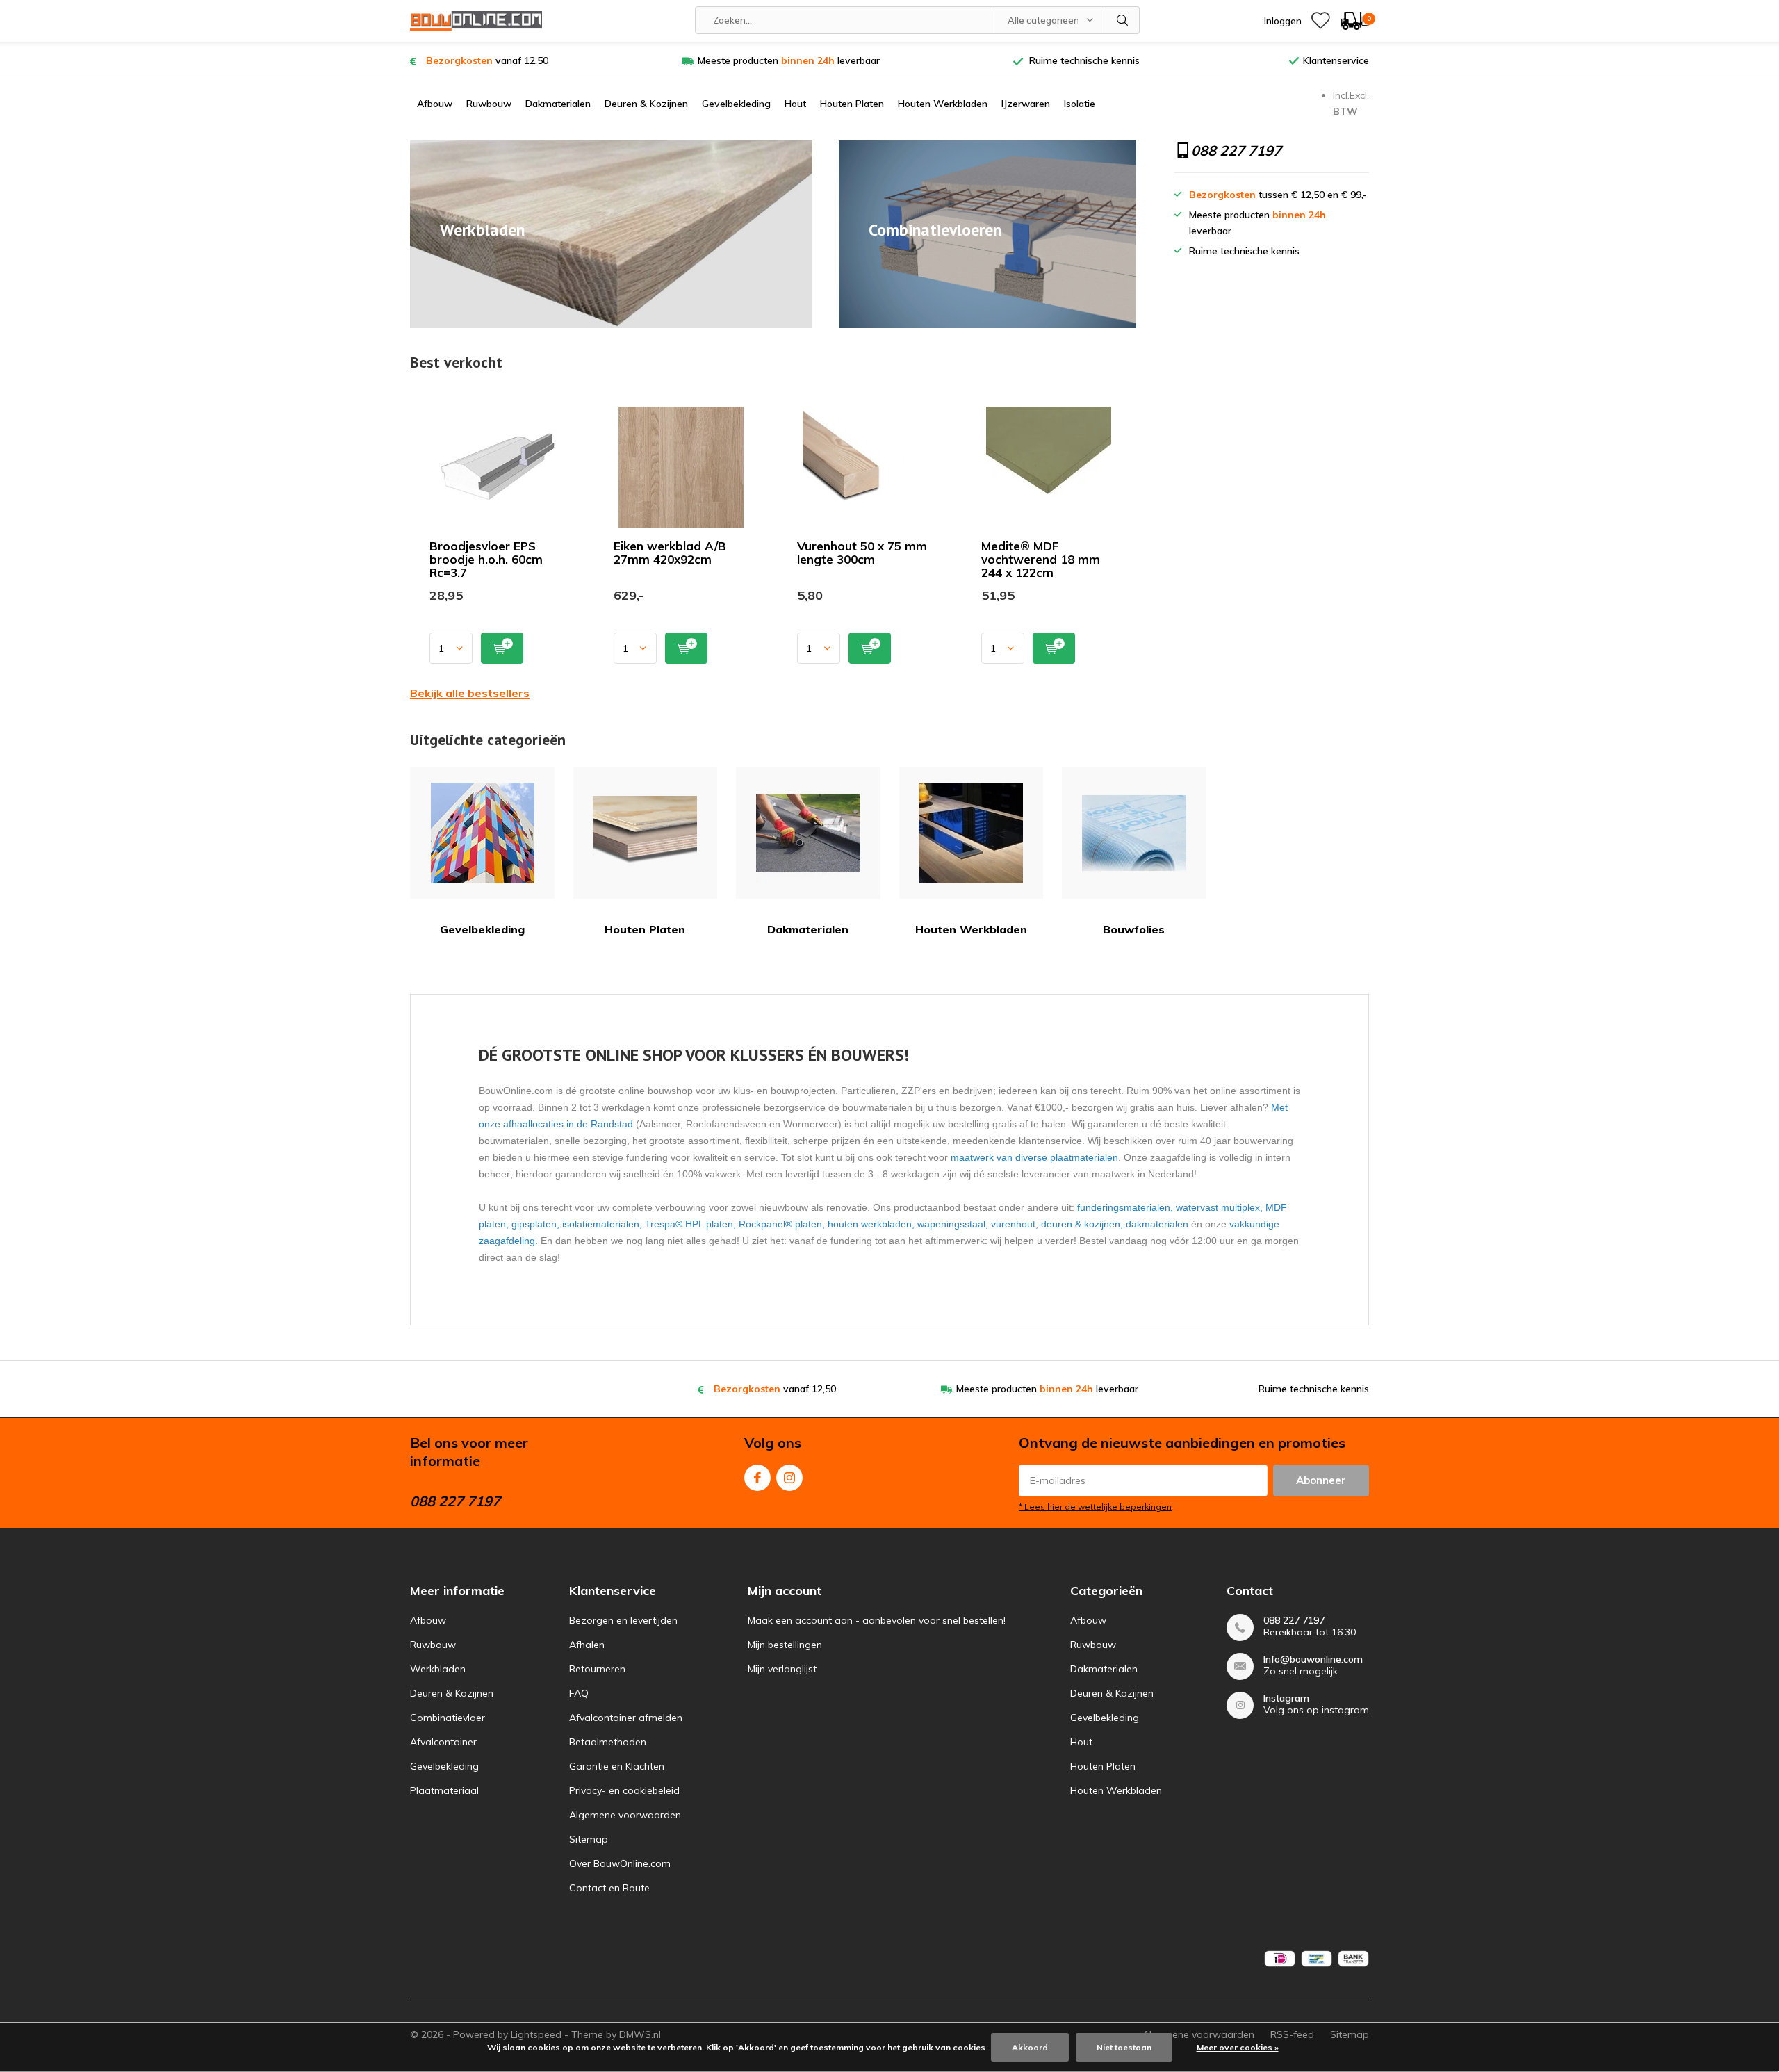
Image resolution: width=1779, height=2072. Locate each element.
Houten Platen (852, 104)
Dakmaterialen (558, 104)
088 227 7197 (1294, 1621)
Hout (795, 104)
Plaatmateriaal (444, 1790)
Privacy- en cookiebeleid (624, 1790)
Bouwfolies (1134, 929)
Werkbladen (438, 1669)
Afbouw (435, 104)
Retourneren (597, 1669)
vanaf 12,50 (487, 60)
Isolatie (1080, 104)
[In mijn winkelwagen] (502, 648)
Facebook (757, 1478)
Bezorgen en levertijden (623, 1620)
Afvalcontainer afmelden (626, 1718)
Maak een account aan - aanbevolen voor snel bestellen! (877, 1620)
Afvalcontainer (443, 1742)
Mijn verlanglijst (782, 1669)
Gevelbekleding (736, 104)
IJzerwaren (1026, 104)
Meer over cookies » (1238, 2047)
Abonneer (1321, 1480)
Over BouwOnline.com (620, 1863)
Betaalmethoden (608, 1742)
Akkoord (1030, 2047)
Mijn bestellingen (785, 1645)
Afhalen (587, 1645)
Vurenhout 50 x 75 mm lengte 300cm (862, 553)
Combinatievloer (448, 1718)
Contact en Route (609, 1888)
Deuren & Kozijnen (646, 104)
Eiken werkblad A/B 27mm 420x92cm (670, 553)
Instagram (789, 1478)
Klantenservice (1336, 60)
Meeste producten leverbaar (789, 60)
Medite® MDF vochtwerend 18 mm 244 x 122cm (1041, 559)
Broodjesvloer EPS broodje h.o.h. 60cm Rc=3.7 (486, 559)
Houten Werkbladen (943, 104)
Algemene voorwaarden (625, 1815)
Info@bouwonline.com (1313, 1659)
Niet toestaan (1124, 2047)
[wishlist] (1320, 21)
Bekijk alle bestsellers (470, 693)
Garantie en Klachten (617, 1766)
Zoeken (1123, 20)
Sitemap (589, 1839)
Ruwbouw (489, 104)
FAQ (579, 1693)
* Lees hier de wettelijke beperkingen (1095, 1507)
